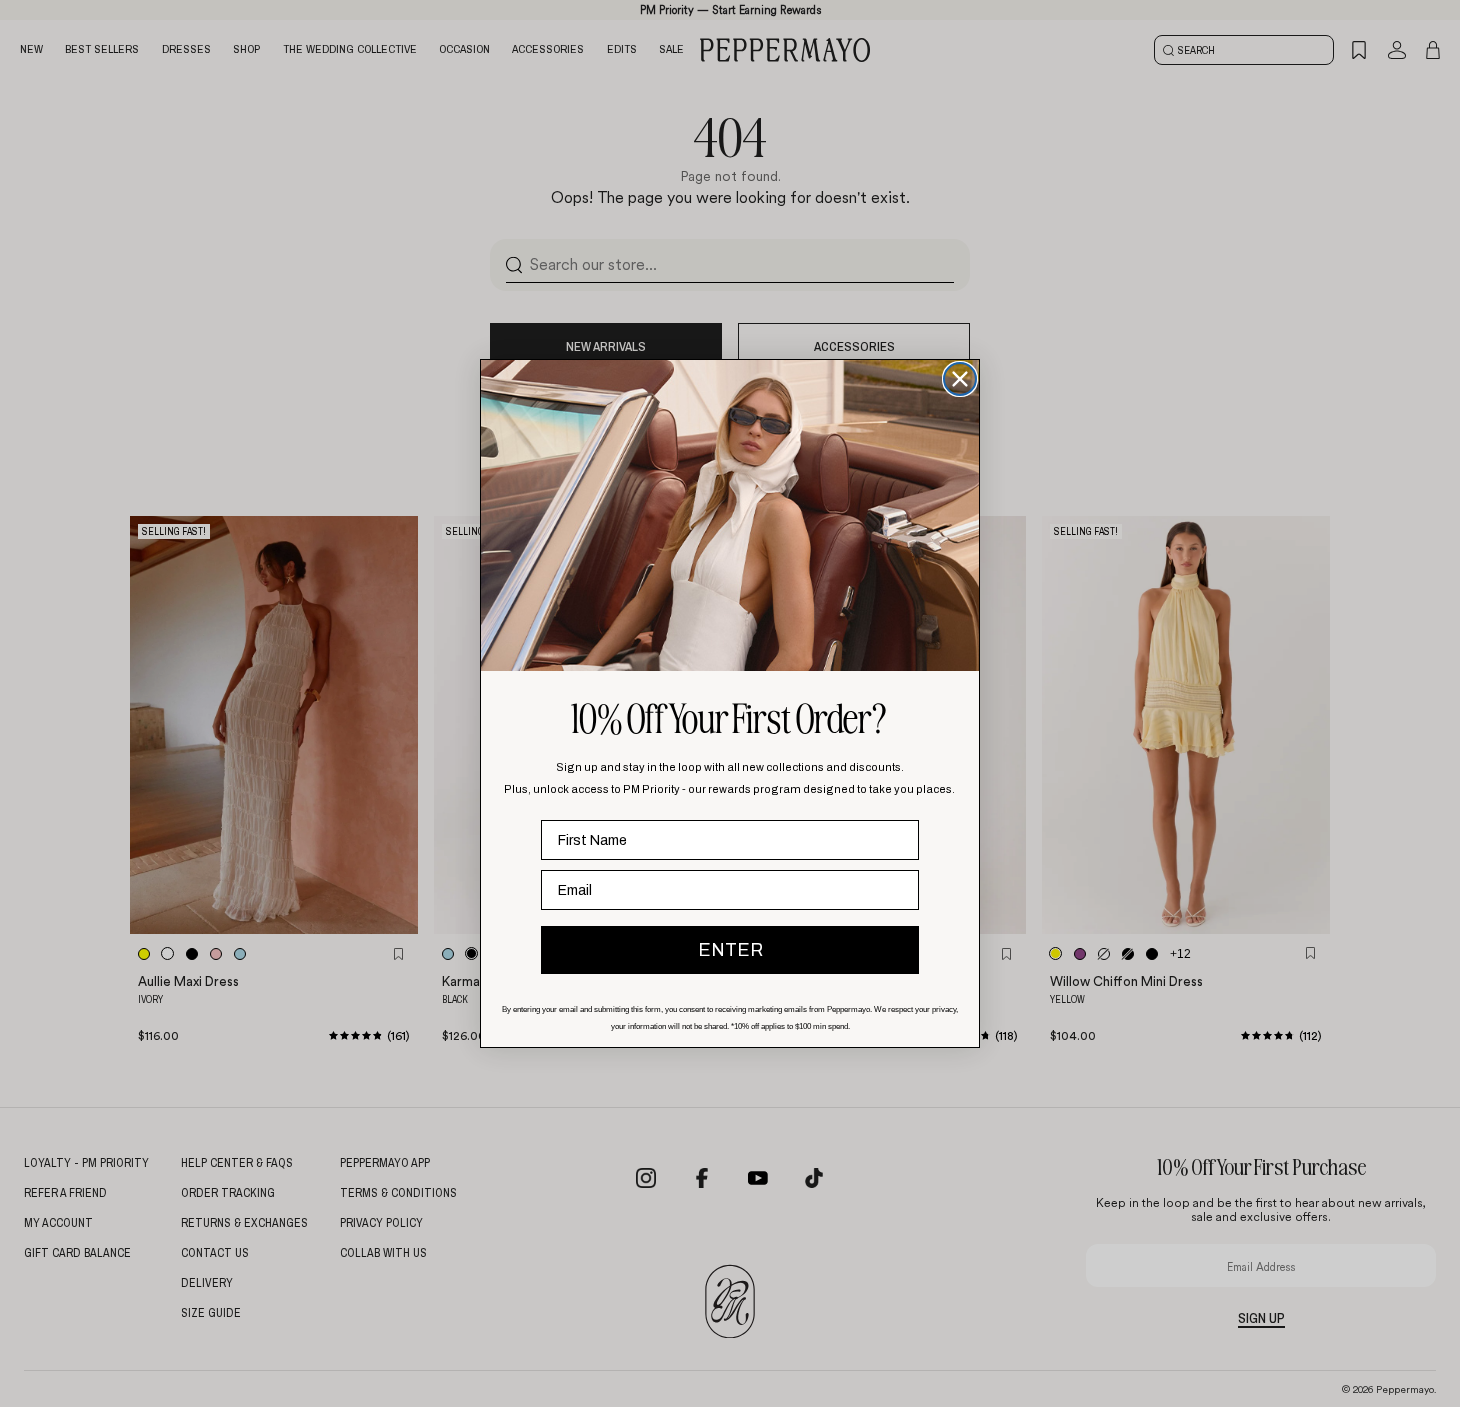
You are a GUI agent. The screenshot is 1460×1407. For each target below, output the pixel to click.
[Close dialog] (960, 379)
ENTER (730, 950)
